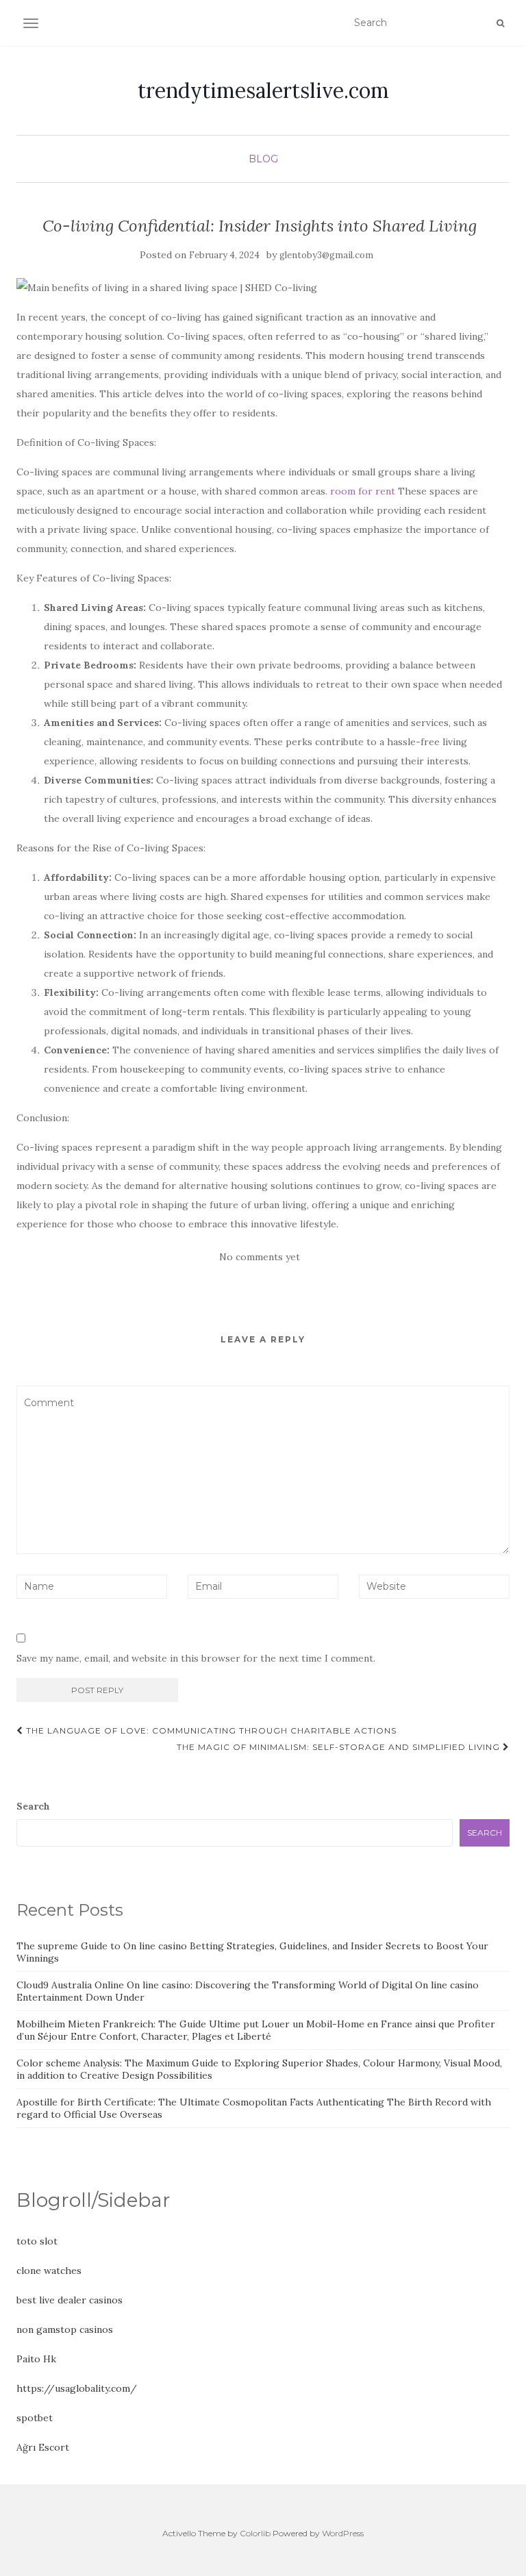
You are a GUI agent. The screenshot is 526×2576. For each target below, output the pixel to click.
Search (33, 1806)
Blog (263, 159)
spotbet (35, 2418)
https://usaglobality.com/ (77, 2388)
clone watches (49, 2271)
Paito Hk (36, 2359)
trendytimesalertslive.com (263, 90)
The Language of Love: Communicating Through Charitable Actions (210, 1730)
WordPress (343, 2533)
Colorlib (255, 2533)
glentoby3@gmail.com (326, 255)
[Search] (500, 23)
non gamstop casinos (65, 2329)
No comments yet (260, 1257)
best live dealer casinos (70, 2300)
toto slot (37, 2241)
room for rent (363, 491)
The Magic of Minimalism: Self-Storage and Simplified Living (340, 1747)
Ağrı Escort (43, 2447)
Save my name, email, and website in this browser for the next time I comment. (196, 1658)
